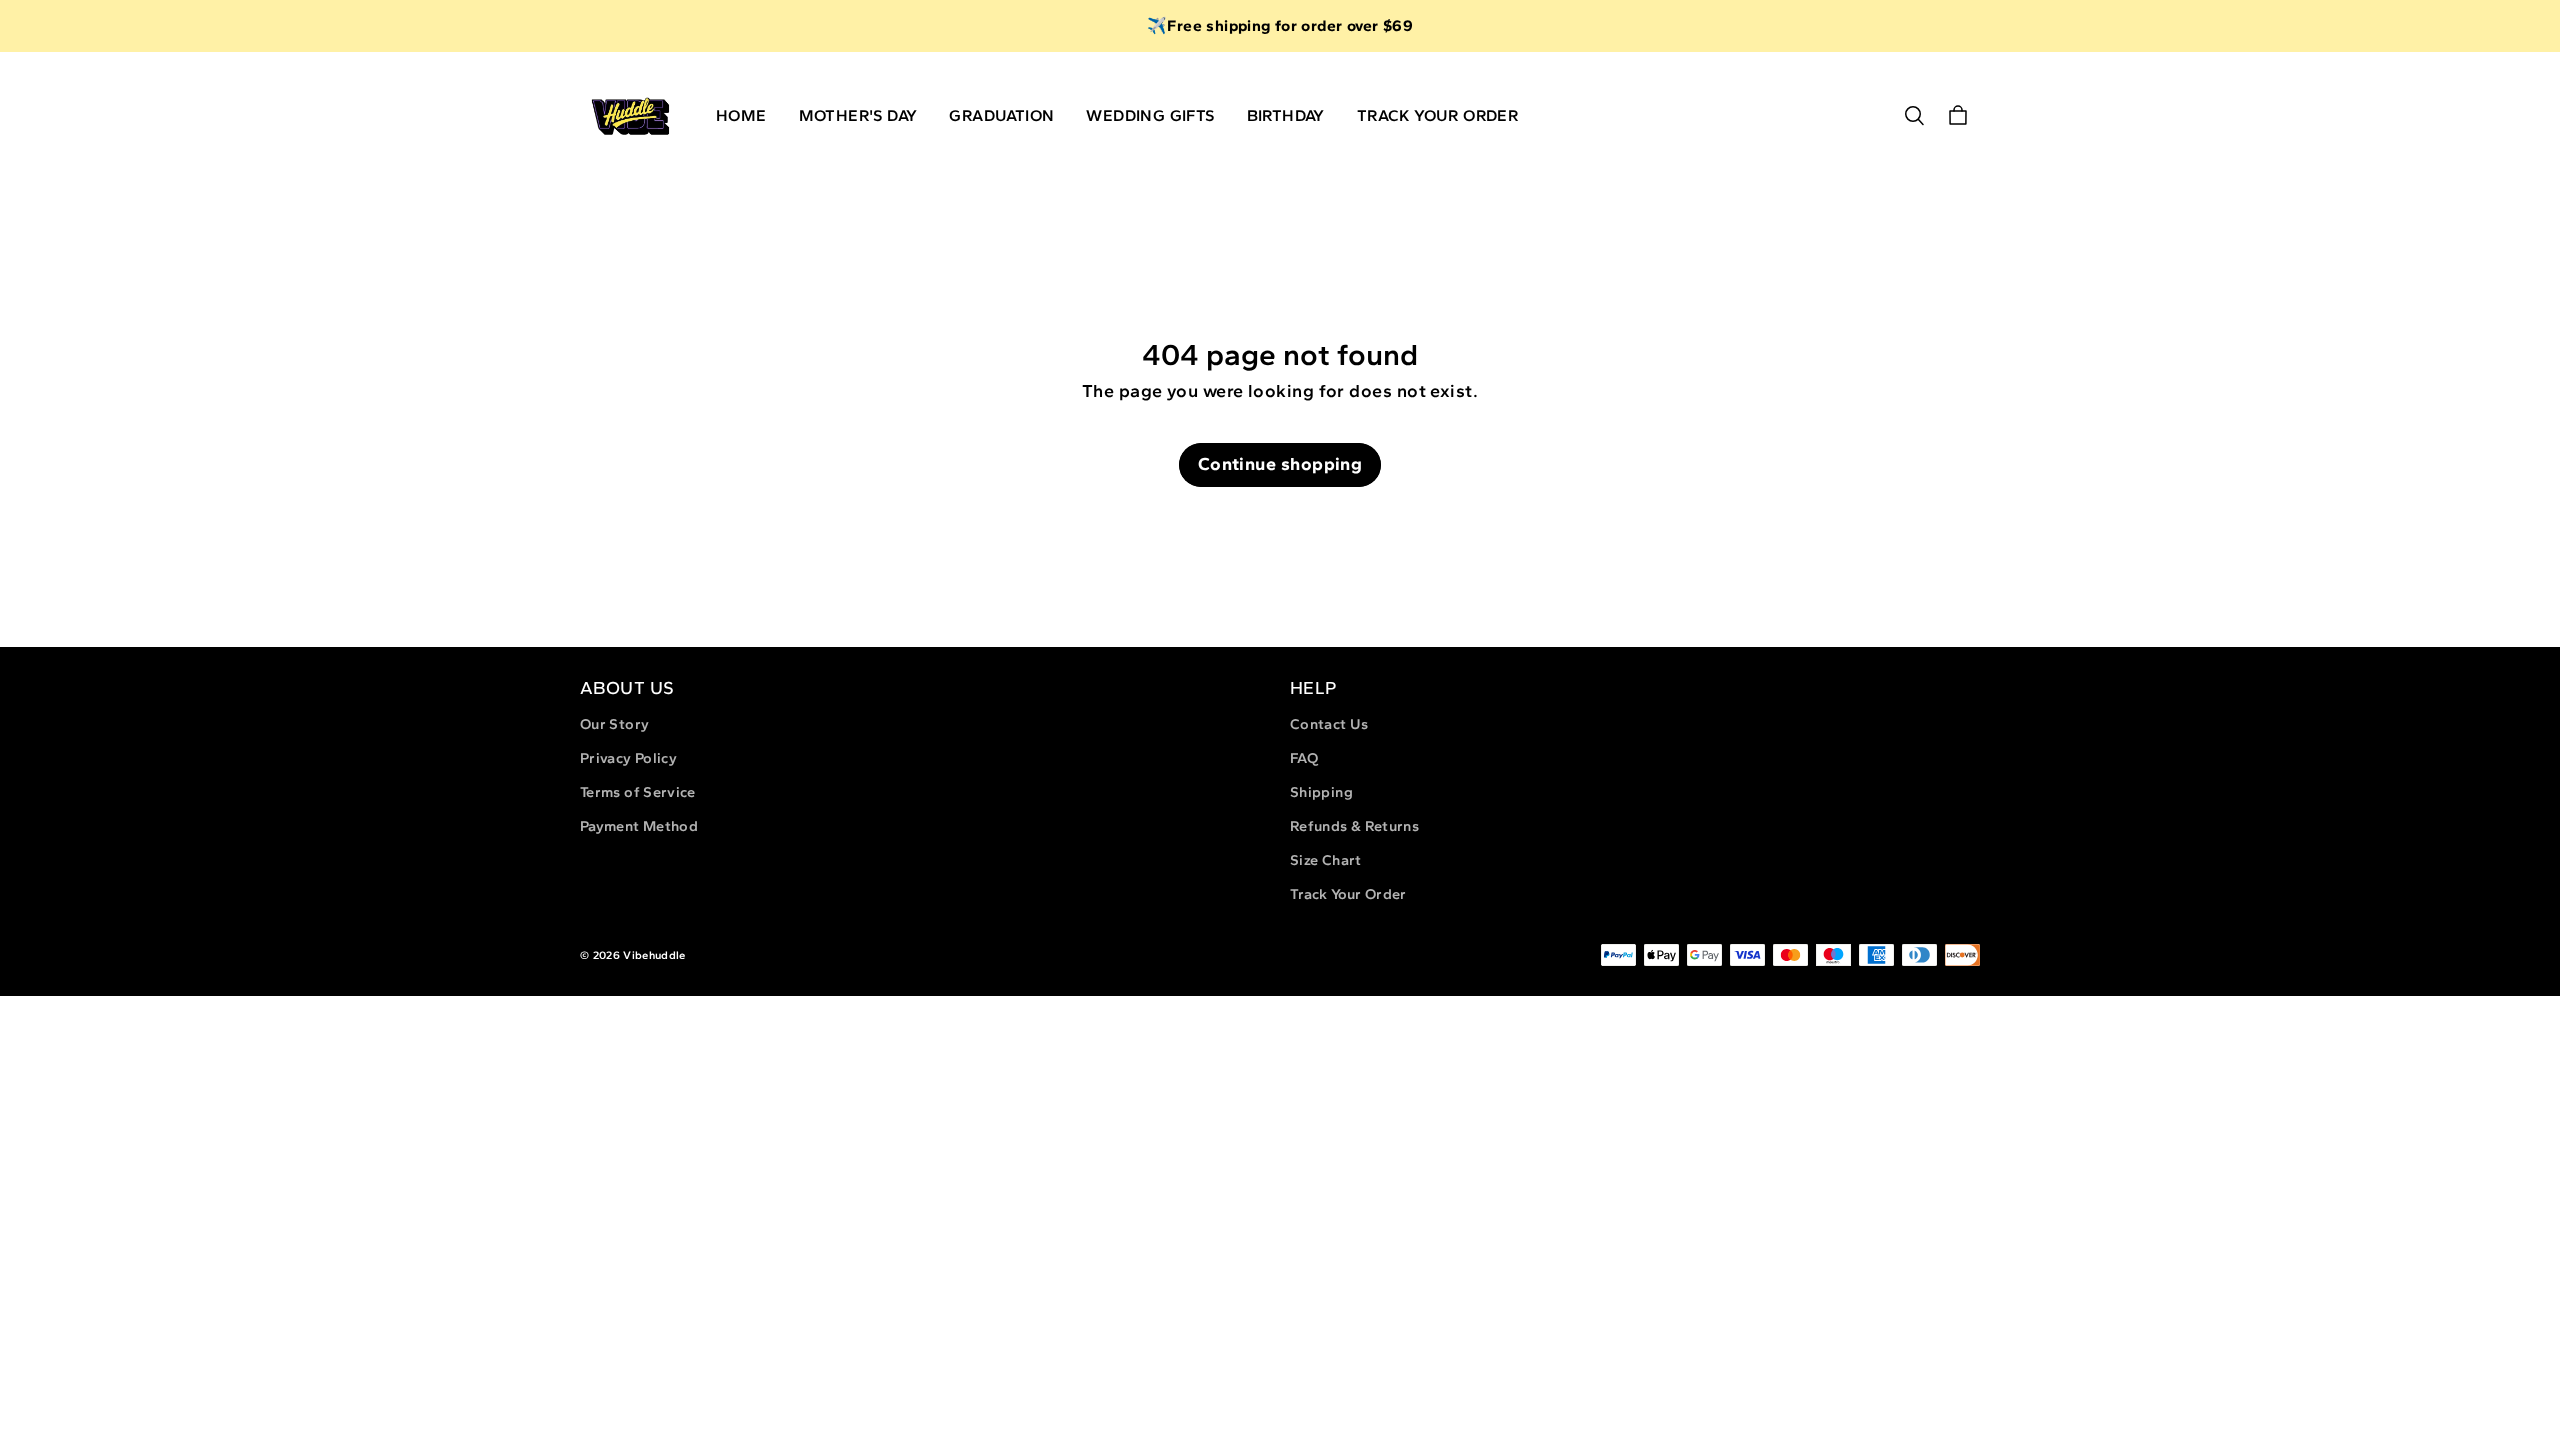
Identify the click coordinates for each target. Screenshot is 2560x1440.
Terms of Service (638, 792)
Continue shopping (1280, 464)
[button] (1914, 116)
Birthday (1286, 115)
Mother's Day (858, 115)
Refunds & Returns (1354, 826)
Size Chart (1326, 860)
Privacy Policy (628, 758)
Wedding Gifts (1150, 115)
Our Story (614, 724)
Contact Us (1329, 724)
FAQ (1304, 758)
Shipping (1321, 792)
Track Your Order (1437, 115)
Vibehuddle (654, 955)
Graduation (1001, 115)
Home (741, 115)
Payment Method (639, 826)
